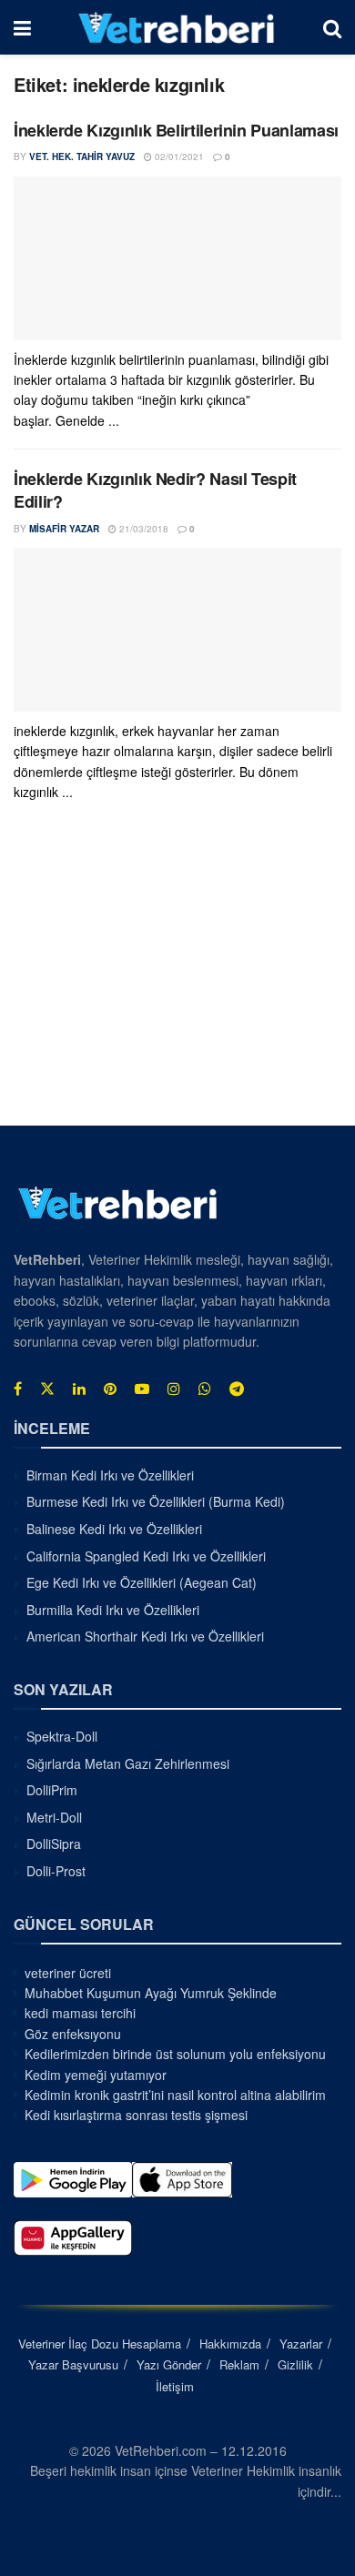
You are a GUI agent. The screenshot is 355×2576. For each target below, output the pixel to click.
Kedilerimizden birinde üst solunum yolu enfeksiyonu (175, 2054)
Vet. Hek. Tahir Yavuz (82, 157)
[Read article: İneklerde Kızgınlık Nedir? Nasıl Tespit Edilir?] (177, 630)
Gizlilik (295, 2364)
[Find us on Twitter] (47, 1389)
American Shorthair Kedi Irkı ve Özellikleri (145, 1636)
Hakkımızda (230, 2344)
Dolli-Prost (56, 1871)
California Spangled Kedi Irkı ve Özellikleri (146, 1556)
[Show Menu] (22, 27)
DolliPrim (52, 1790)
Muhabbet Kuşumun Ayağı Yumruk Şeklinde (151, 1993)
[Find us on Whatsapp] (205, 1389)
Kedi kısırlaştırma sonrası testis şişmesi (136, 2115)
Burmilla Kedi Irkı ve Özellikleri (113, 1610)
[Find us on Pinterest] (110, 1389)
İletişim (175, 2386)
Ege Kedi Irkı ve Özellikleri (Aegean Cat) (142, 1582)
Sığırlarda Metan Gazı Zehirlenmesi (128, 1763)
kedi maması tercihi (80, 2013)
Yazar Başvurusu (73, 2364)
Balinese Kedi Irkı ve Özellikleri (114, 1529)
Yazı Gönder (169, 2364)
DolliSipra (54, 1844)
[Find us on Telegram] (237, 1389)
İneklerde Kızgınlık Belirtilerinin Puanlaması (176, 130)
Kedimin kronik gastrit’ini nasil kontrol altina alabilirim (175, 2095)
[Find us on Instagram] (174, 1389)
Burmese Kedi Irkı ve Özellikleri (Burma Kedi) (156, 1501)
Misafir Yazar (64, 529)
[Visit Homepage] (177, 27)
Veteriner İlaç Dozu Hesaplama (100, 2344)
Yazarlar (301, 2344)
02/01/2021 (178, 157)
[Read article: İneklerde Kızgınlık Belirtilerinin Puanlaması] (177, 258)
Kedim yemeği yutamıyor (96, 2075)
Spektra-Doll (62, 1736)
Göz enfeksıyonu (73, 2034)
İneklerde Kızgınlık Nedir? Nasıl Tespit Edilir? (155, 490)
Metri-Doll (54, 1817)
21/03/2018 (142, 529)
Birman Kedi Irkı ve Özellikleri (110, 1475)
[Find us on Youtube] (142, 1389)
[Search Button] (332, 27)
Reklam (239, 2364)
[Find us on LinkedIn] (79, 1389)
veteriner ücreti (68, 1973)
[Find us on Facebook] (18, 1389)
